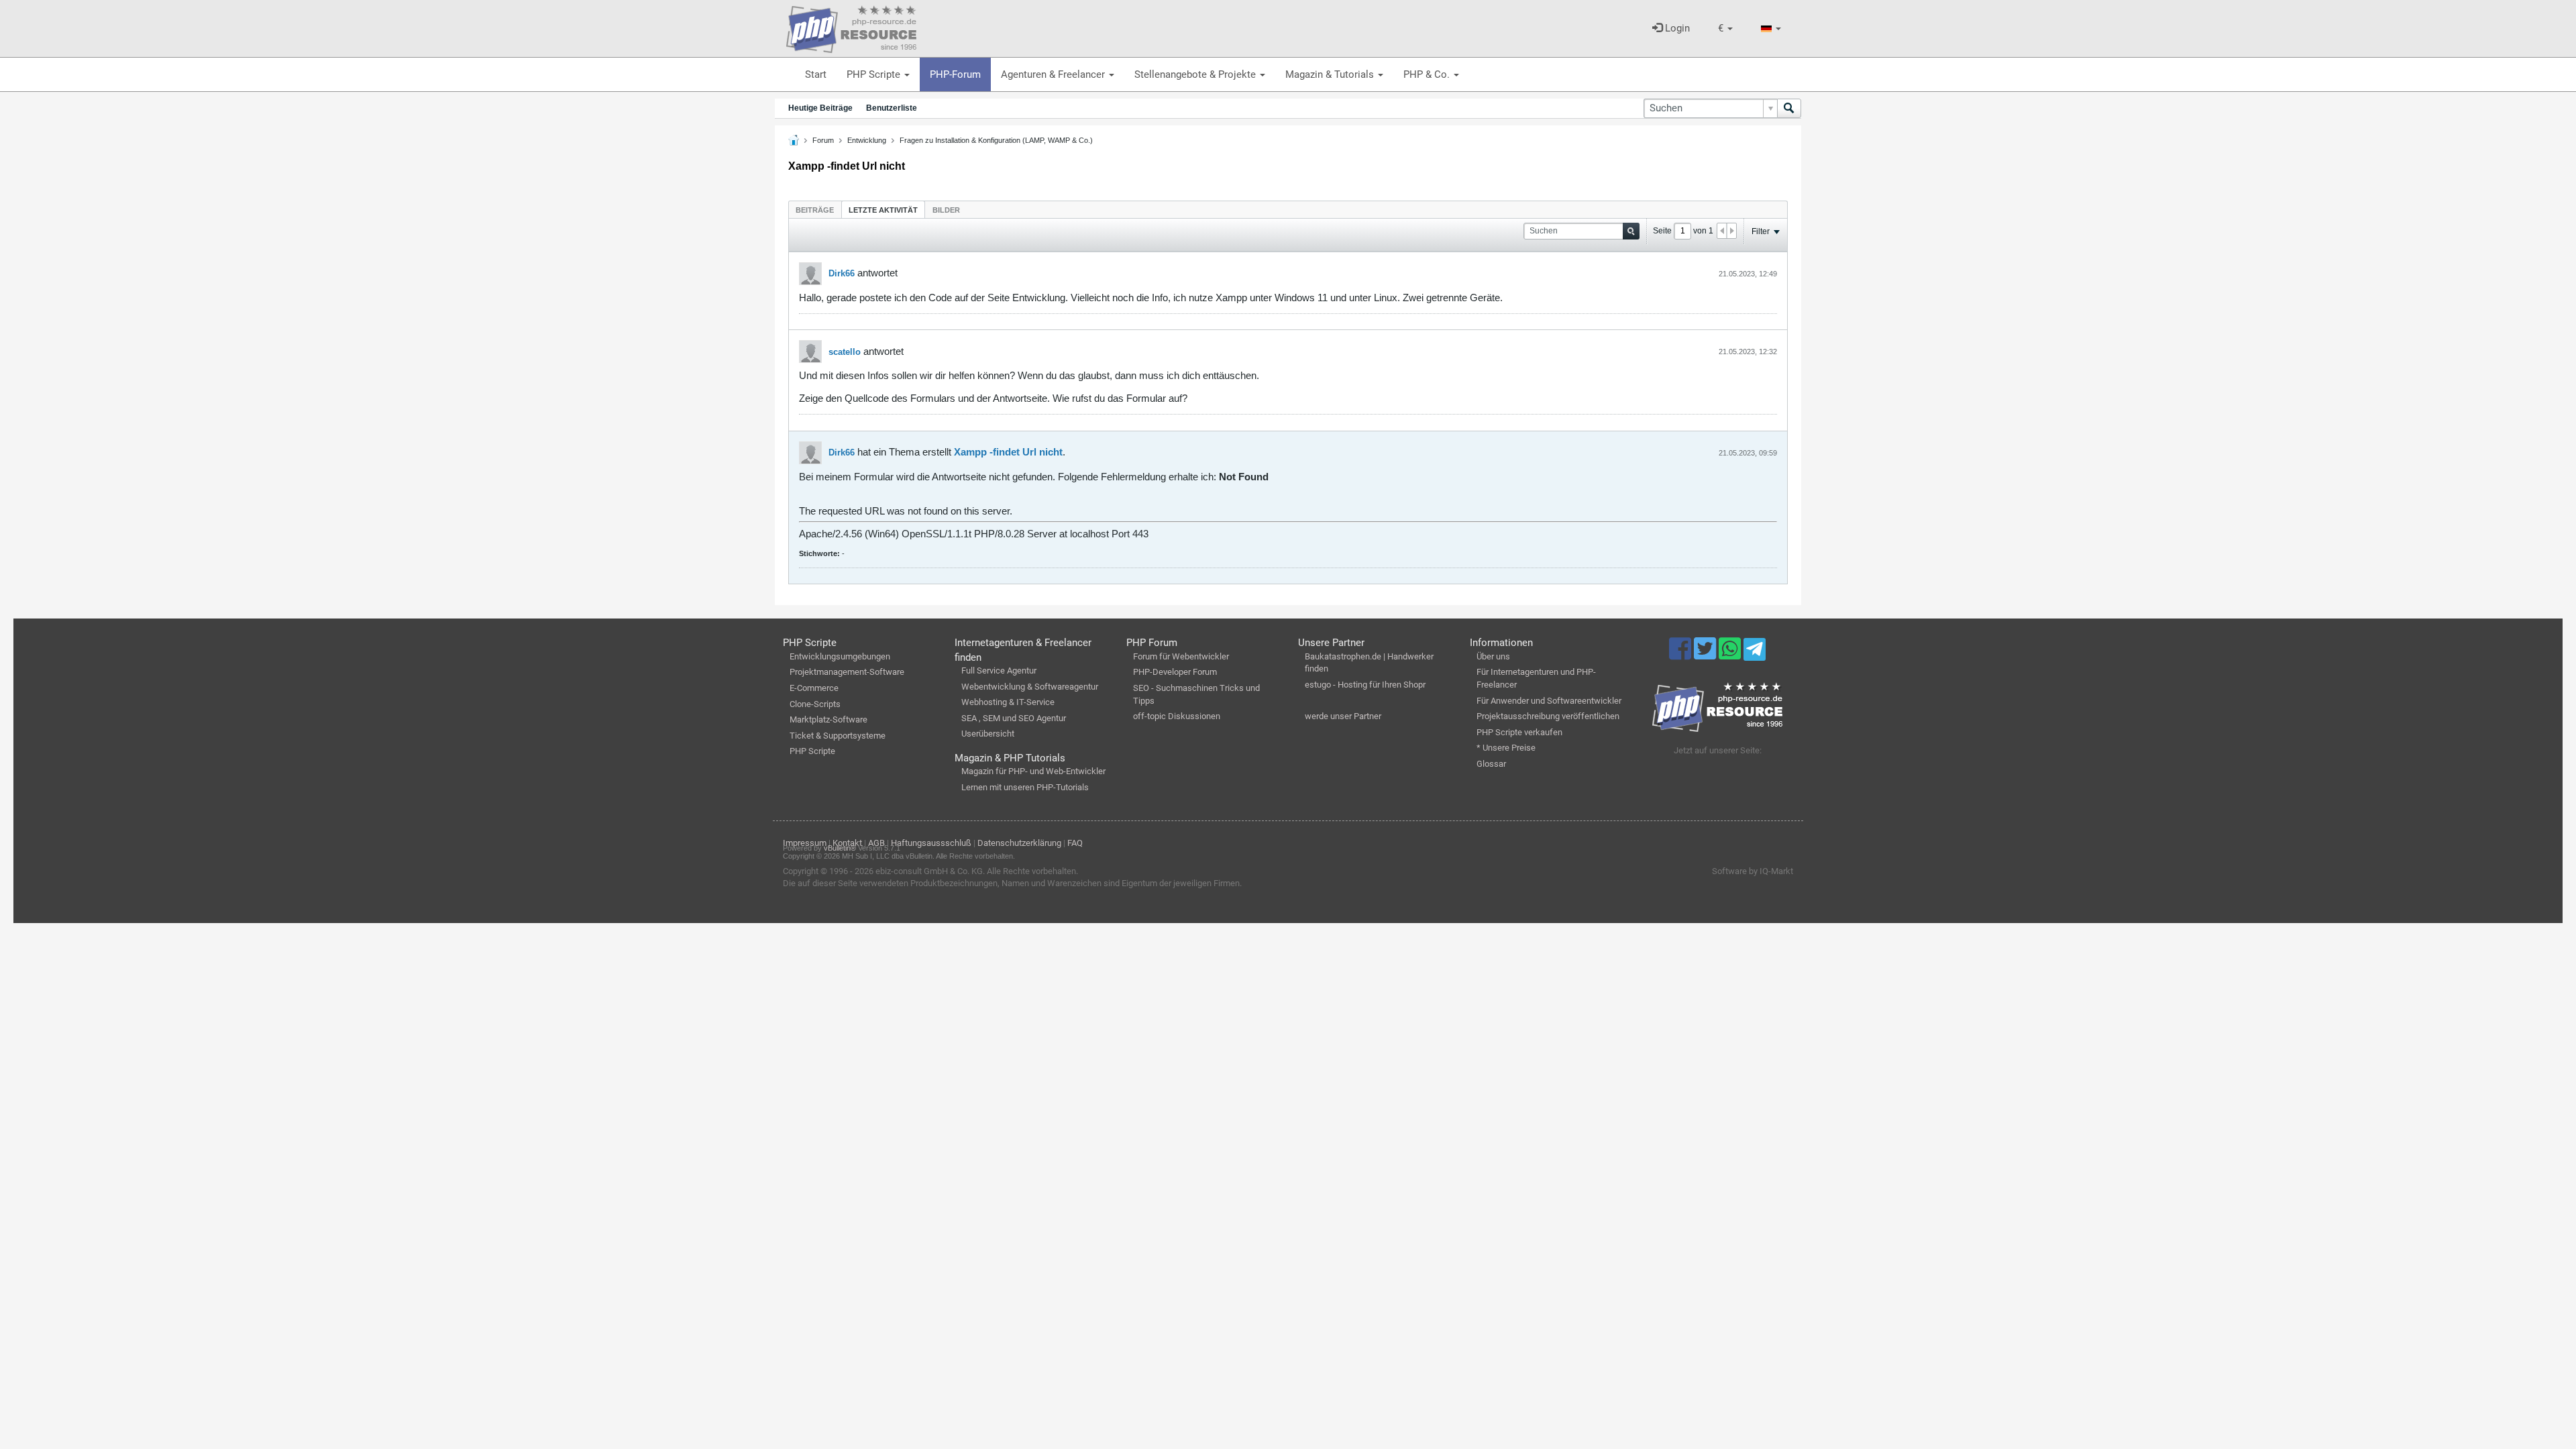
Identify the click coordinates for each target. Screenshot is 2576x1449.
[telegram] (1755, 653)
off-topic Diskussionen (1177, 716)
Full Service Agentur (999, 670)
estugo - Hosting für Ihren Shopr (1365, 685)
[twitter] (1706, 655)
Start (816, 74)
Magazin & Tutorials (1331, 74)
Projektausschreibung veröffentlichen (1548, 716)
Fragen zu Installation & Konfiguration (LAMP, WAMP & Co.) (996, 140)
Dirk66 (842, 273)
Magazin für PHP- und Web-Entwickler (1033, 771)
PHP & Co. (1428, 74)
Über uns (1493, 656)
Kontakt (847, 843)
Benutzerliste (892, 108)
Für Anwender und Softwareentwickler (1549, 701)
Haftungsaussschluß (931, 843)
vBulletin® (840, 848)
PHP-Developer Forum (1175, 672)
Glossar (1491, 764)
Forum (823, 140)
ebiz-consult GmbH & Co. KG (929, 871)
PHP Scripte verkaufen (1519, 732)
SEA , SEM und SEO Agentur (1014, 718)
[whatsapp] (1731, 655)
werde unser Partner (1343, 716)
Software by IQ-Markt (1753, 871)
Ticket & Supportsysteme (838, 736)
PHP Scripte (875, 74)
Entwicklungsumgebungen (840, 656)
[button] (1725, 29)
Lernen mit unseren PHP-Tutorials (1025, 787)
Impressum (805, 843)
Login (1676, 28)
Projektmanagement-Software (847, 672)
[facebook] (1681, 655)
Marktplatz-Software (828, 719)
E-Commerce (814, 688)
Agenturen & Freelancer (1054, 74)
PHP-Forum (955, 74)
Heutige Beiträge (820, 108)
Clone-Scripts (815, 704)
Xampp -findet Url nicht (1008, 452)
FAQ (1075, 843)
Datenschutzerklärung (1019, 843)
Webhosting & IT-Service (1008, 702)
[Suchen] (1789, 108)
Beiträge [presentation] (815, 210)
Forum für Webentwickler (1181, 656)
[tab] (815, 210)
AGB (876, 843)
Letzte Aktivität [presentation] (883, 210)
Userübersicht (988, 734)
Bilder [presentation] (946, 210)
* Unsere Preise (1506, 748)
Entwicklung (867, 140)
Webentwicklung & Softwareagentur (1030, 687)
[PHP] (851, 27)
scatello (845, 352)
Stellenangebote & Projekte (1196, 74)
